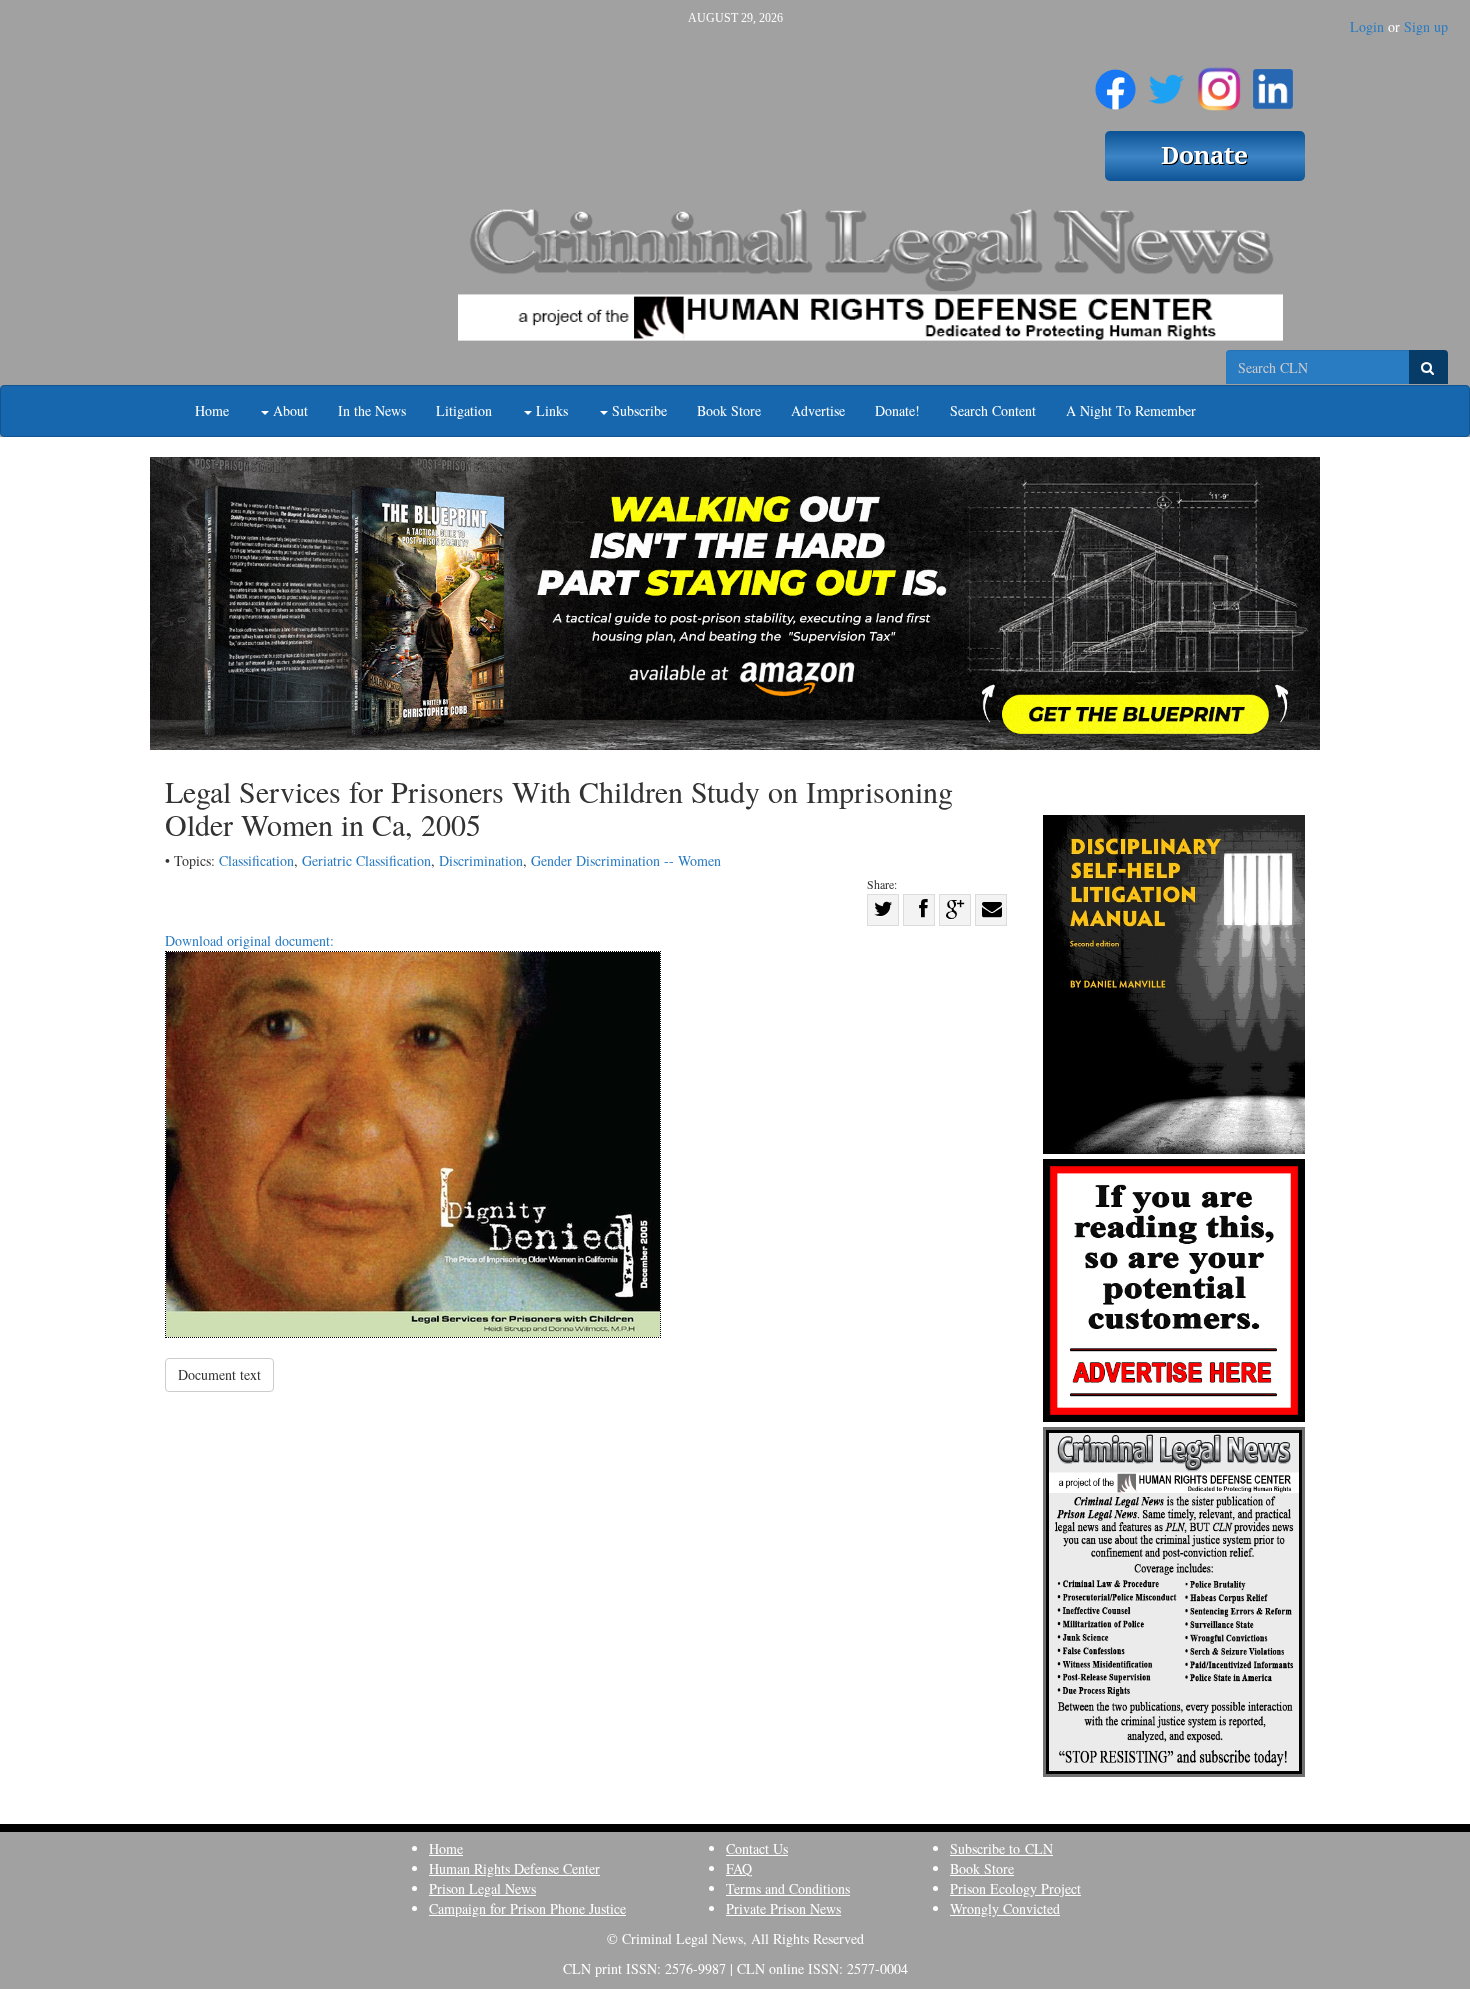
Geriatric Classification (366, 860)
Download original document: (249, 940)
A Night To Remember (1131, 410)
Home (212, 410)
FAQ (739, 1868)
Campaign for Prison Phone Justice (527, 1908)
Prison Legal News (482, 1888)
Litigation (464, 410)
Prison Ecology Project (1015, 1888)
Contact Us (757, 1848)
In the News (372, 410)
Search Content (993, 410)
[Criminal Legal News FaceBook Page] (1115, 81)
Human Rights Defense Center (514, 1868)
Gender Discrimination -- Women (626, 860)
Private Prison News (783, 1908)
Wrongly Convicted (1005, 1908)
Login (1367, 26)
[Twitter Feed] (1166, 81)
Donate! (897, 410)
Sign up (1426, 26)
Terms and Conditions (788, 1888)
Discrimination (481, 860)
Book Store (729, 410)
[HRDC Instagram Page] (1219, 81)
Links (550, 410)
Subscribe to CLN (1001, 1848)
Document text (219, 1374)
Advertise (818, 410)
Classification (256, 860)
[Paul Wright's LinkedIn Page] (1273, 81)
